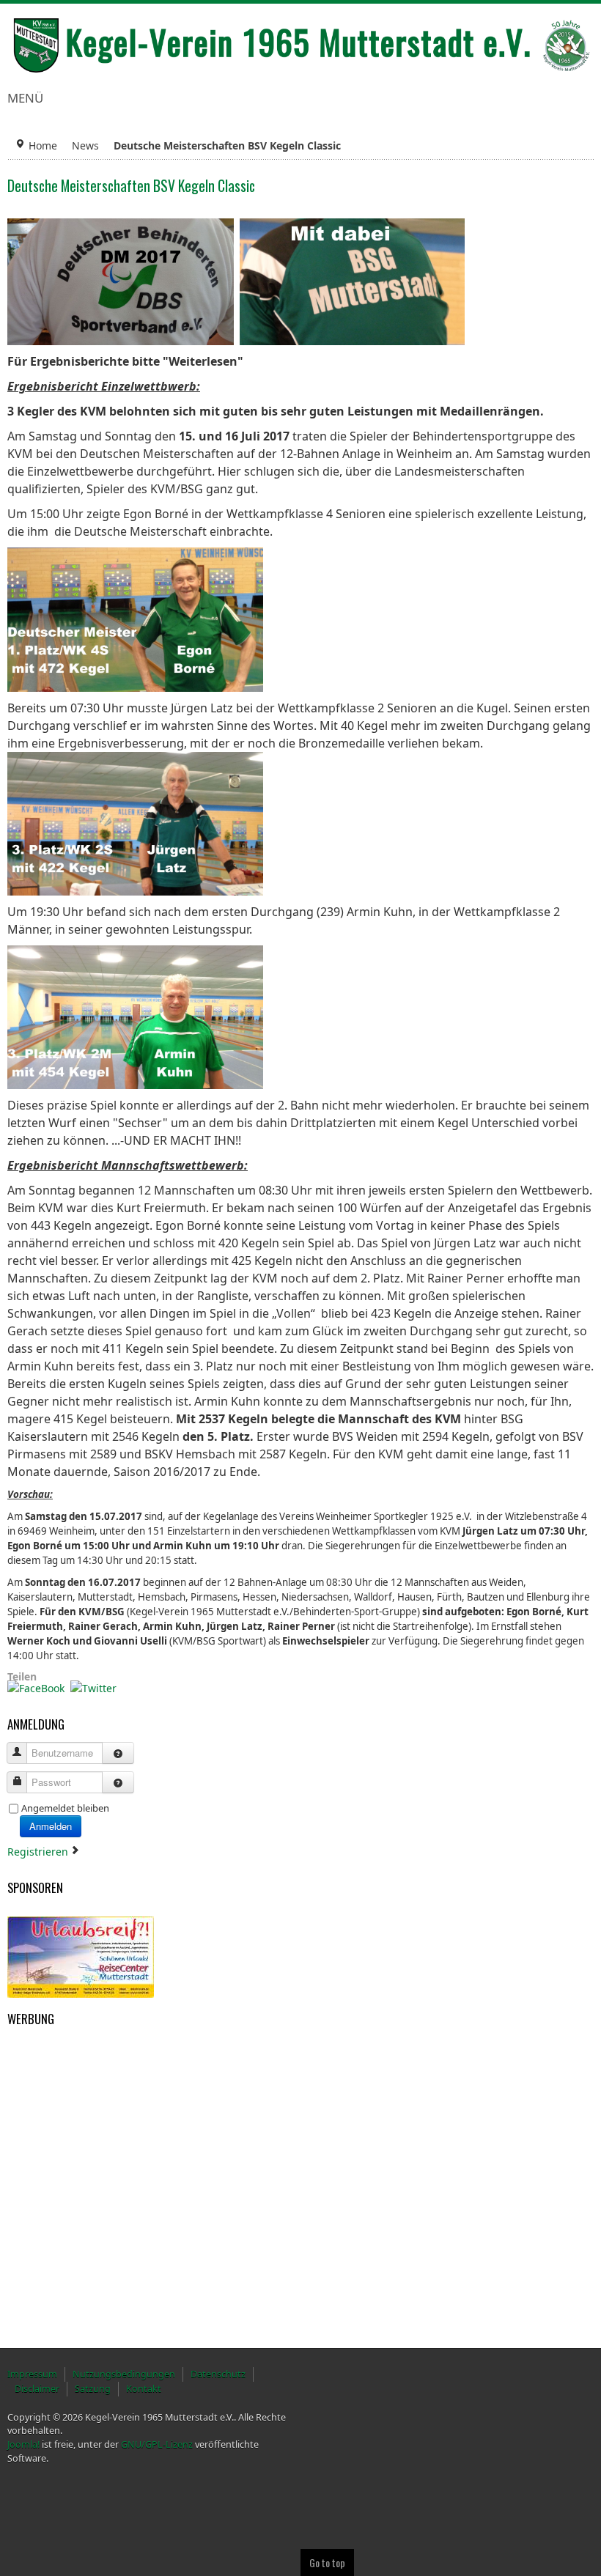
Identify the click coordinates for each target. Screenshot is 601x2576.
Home (43, 145)
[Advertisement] (81, 2106)
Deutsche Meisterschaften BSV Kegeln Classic (131, 186)
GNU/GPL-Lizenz (157, 2444)
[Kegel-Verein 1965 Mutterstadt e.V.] (300, 45)
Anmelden (51, 1826)
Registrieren (39, 1852)
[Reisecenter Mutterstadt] (81, 1956)
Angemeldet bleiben (65, 1808)
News (85, 145)
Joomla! (23, 2444)
